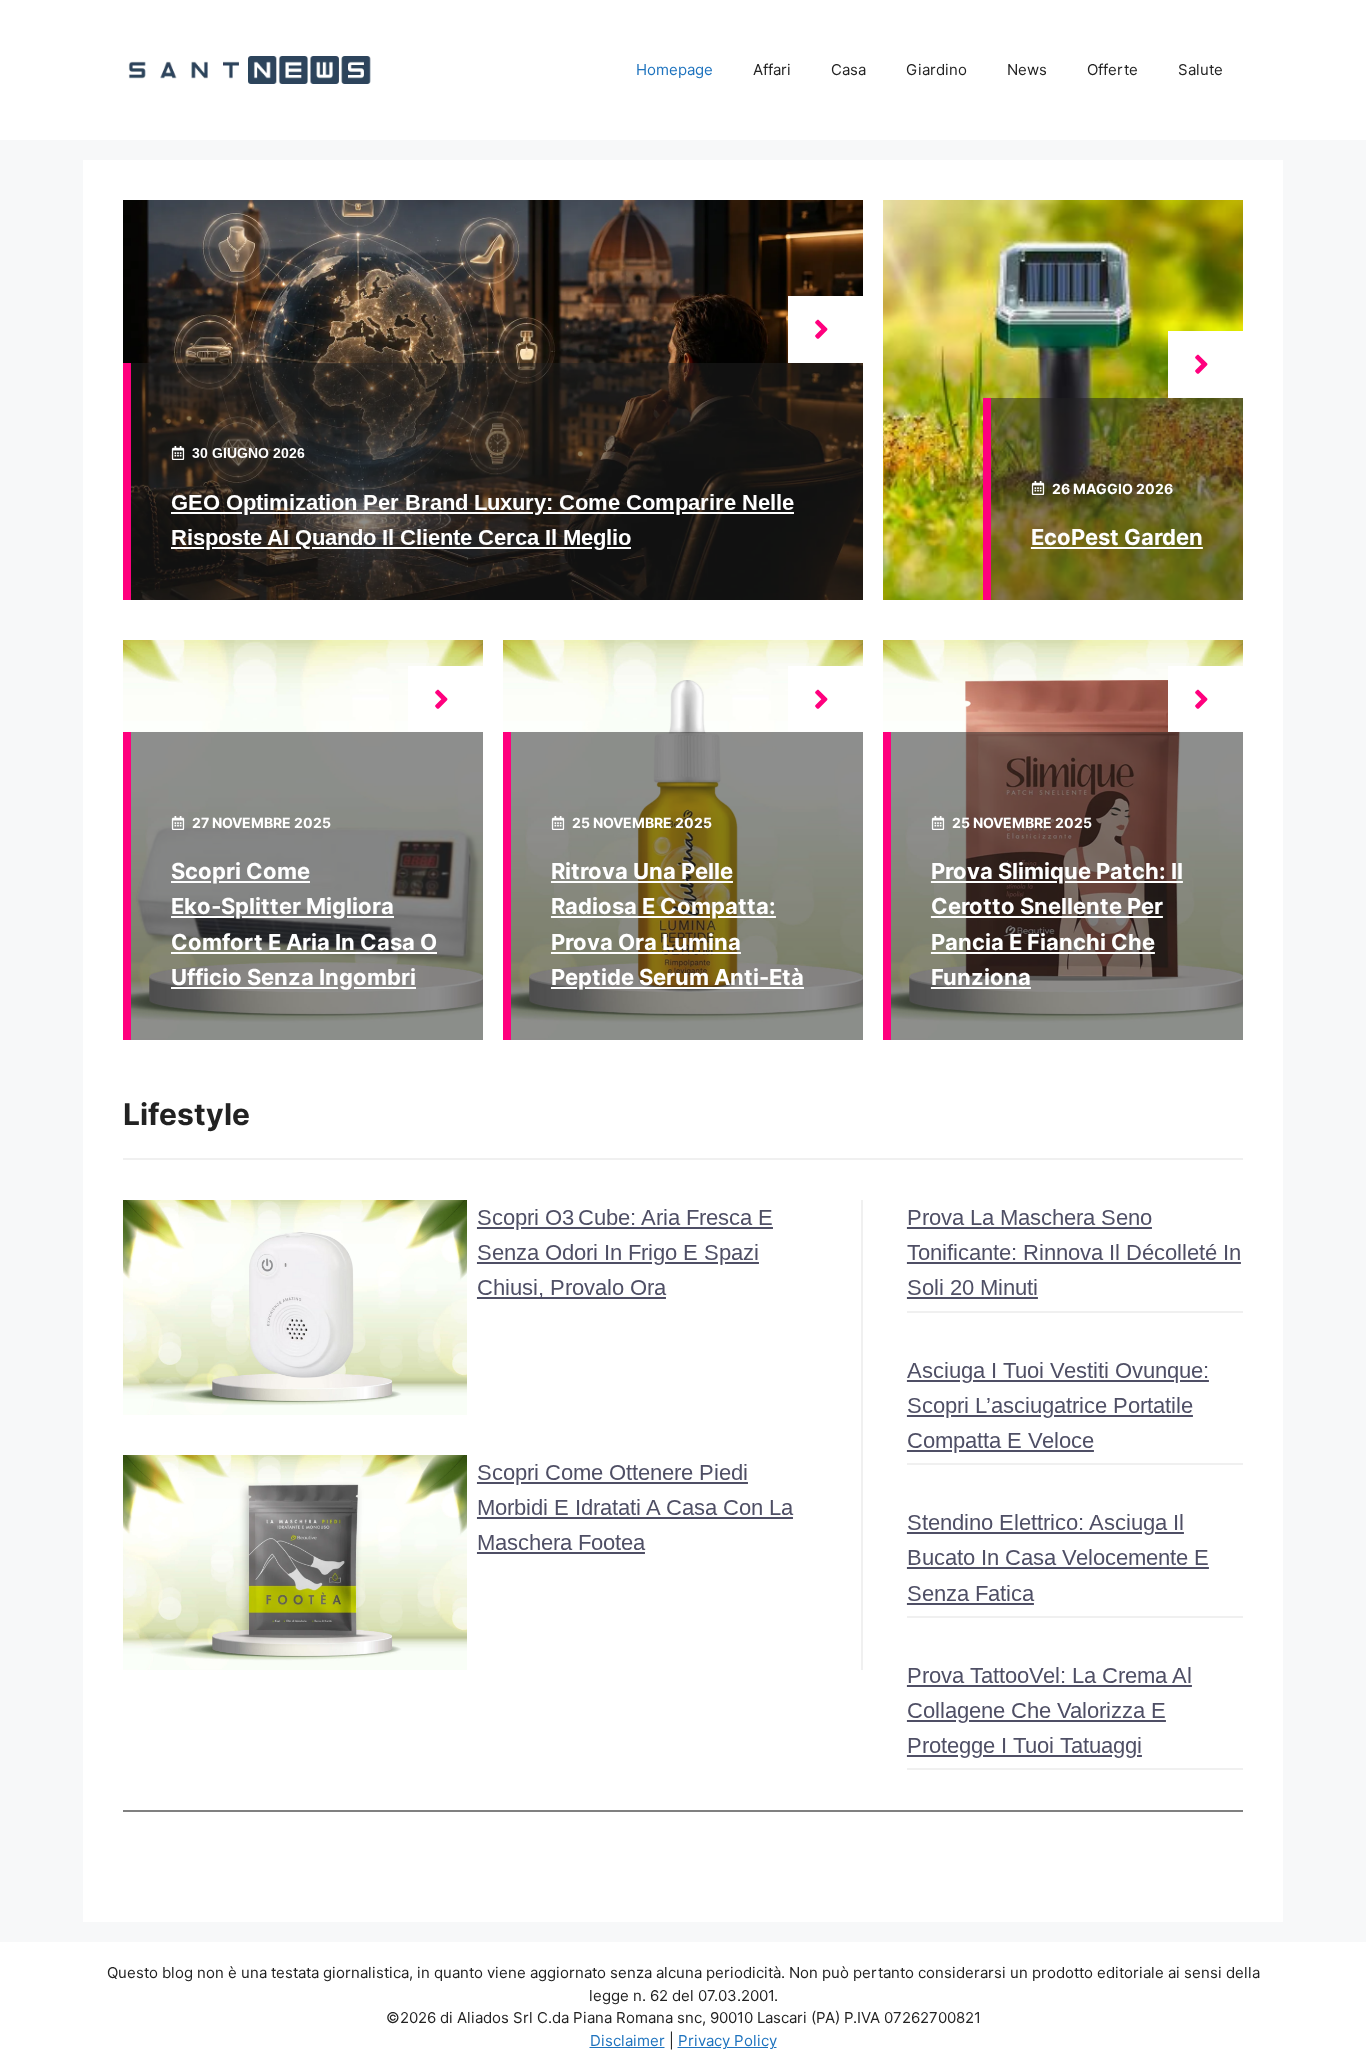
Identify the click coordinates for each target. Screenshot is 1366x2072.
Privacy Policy (727, 2040)
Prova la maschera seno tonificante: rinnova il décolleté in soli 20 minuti (1074, 1252)
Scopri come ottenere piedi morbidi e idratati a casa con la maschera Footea (635, 1507)
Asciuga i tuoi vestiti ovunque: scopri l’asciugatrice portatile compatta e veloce (1058, 1405)
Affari (772, 69)
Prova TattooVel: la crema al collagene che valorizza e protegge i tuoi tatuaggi (1049, 1710)
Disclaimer (627, 2040)
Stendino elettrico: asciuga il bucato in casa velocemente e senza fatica (1058, 1557)
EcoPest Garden (1117, 537)
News (1027, 69)
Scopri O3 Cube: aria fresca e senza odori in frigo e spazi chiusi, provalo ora (625, 1252)
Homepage (674, 69)
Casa (848, 69)
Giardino (936, 69)
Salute (1200, 69)
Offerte (1112, 69)
